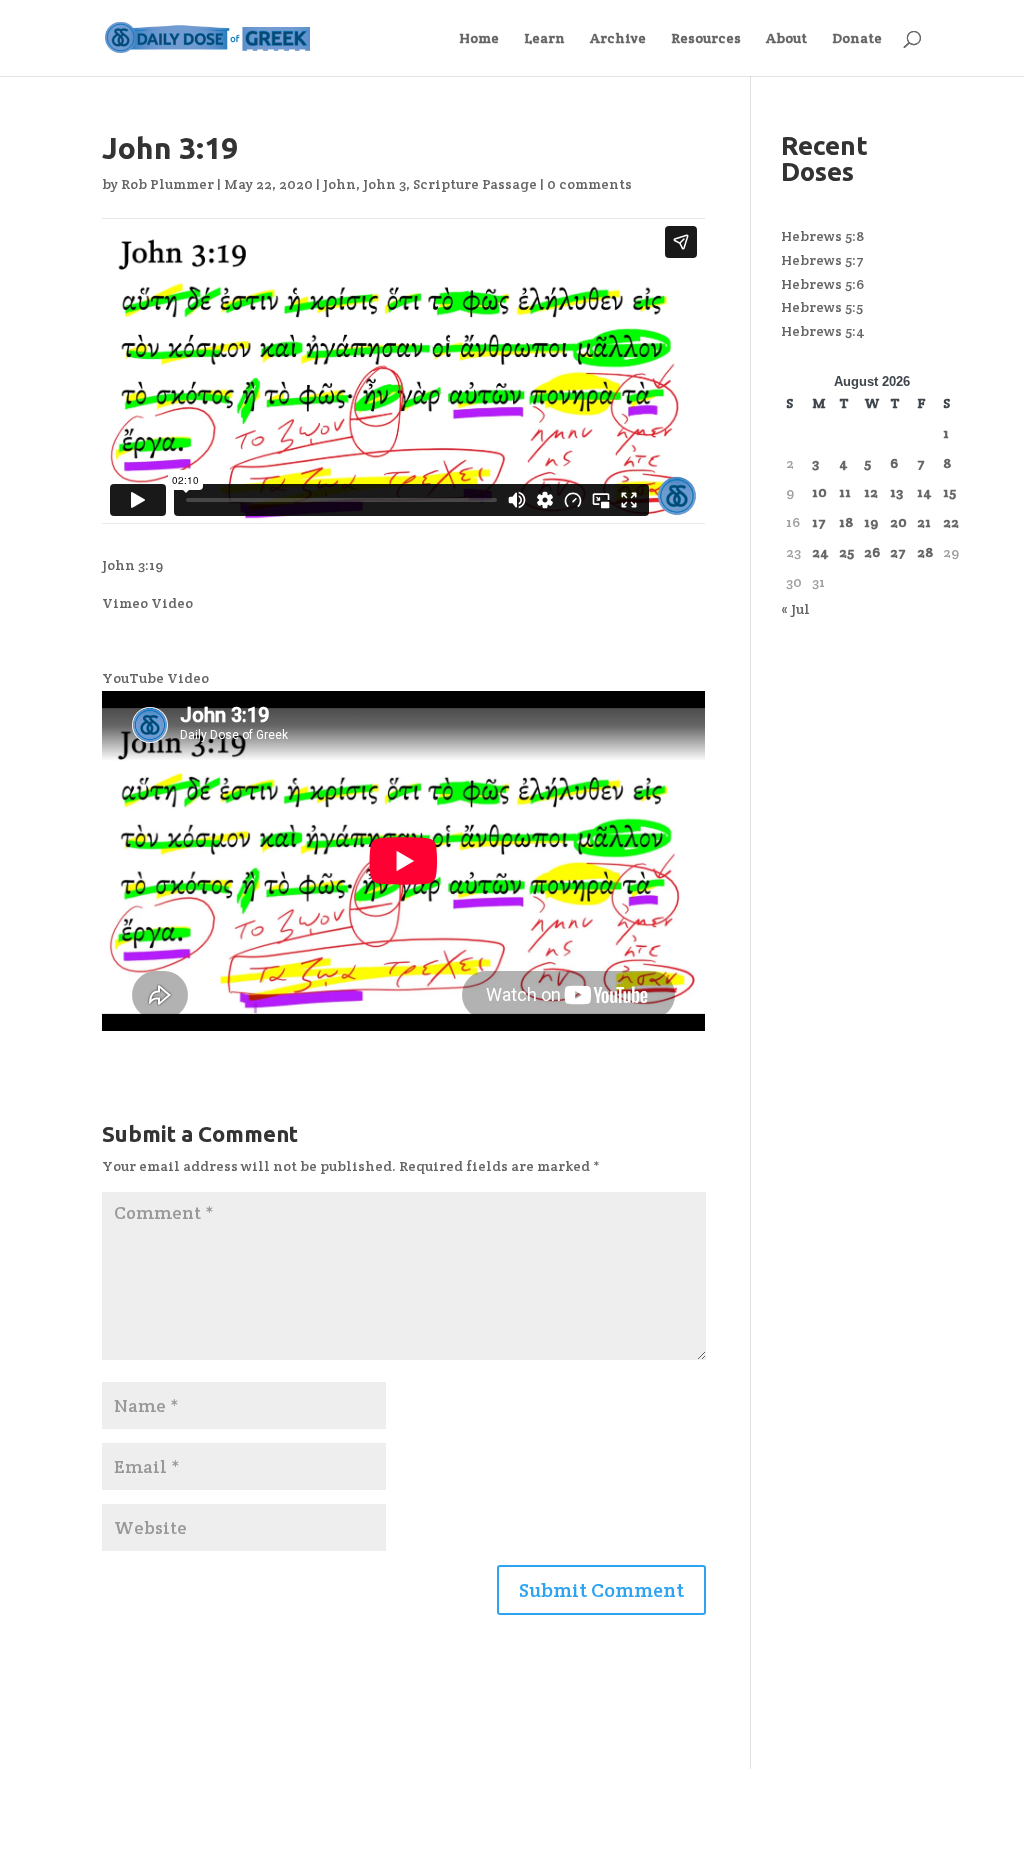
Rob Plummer (167, 184)
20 (898, 522)
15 (949, 492)
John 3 (384, 184)
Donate (857, 39)
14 (924, 492)
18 (846, 522)
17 (819, 522)
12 (871, 492)
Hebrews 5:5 (822, 307)
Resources (706, 39)
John (339, 184)
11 (845, 492)
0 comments (589, 184)
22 (951, 522)
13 (896, 492)
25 (846, 552)
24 (820, 552)
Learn (544, 39)
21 (924, 522)
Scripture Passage (475, 184)
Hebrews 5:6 (822, 284)
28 (925, 552)
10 (819, 492)
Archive (618, 39)
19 (871, 522)
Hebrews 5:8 (822, 236)
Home (479, 39)
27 (898, 552)
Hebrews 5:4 (823, 331)
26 (872, 552)
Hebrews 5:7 (822, 260)
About (786, 39)
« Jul (795, 609)
